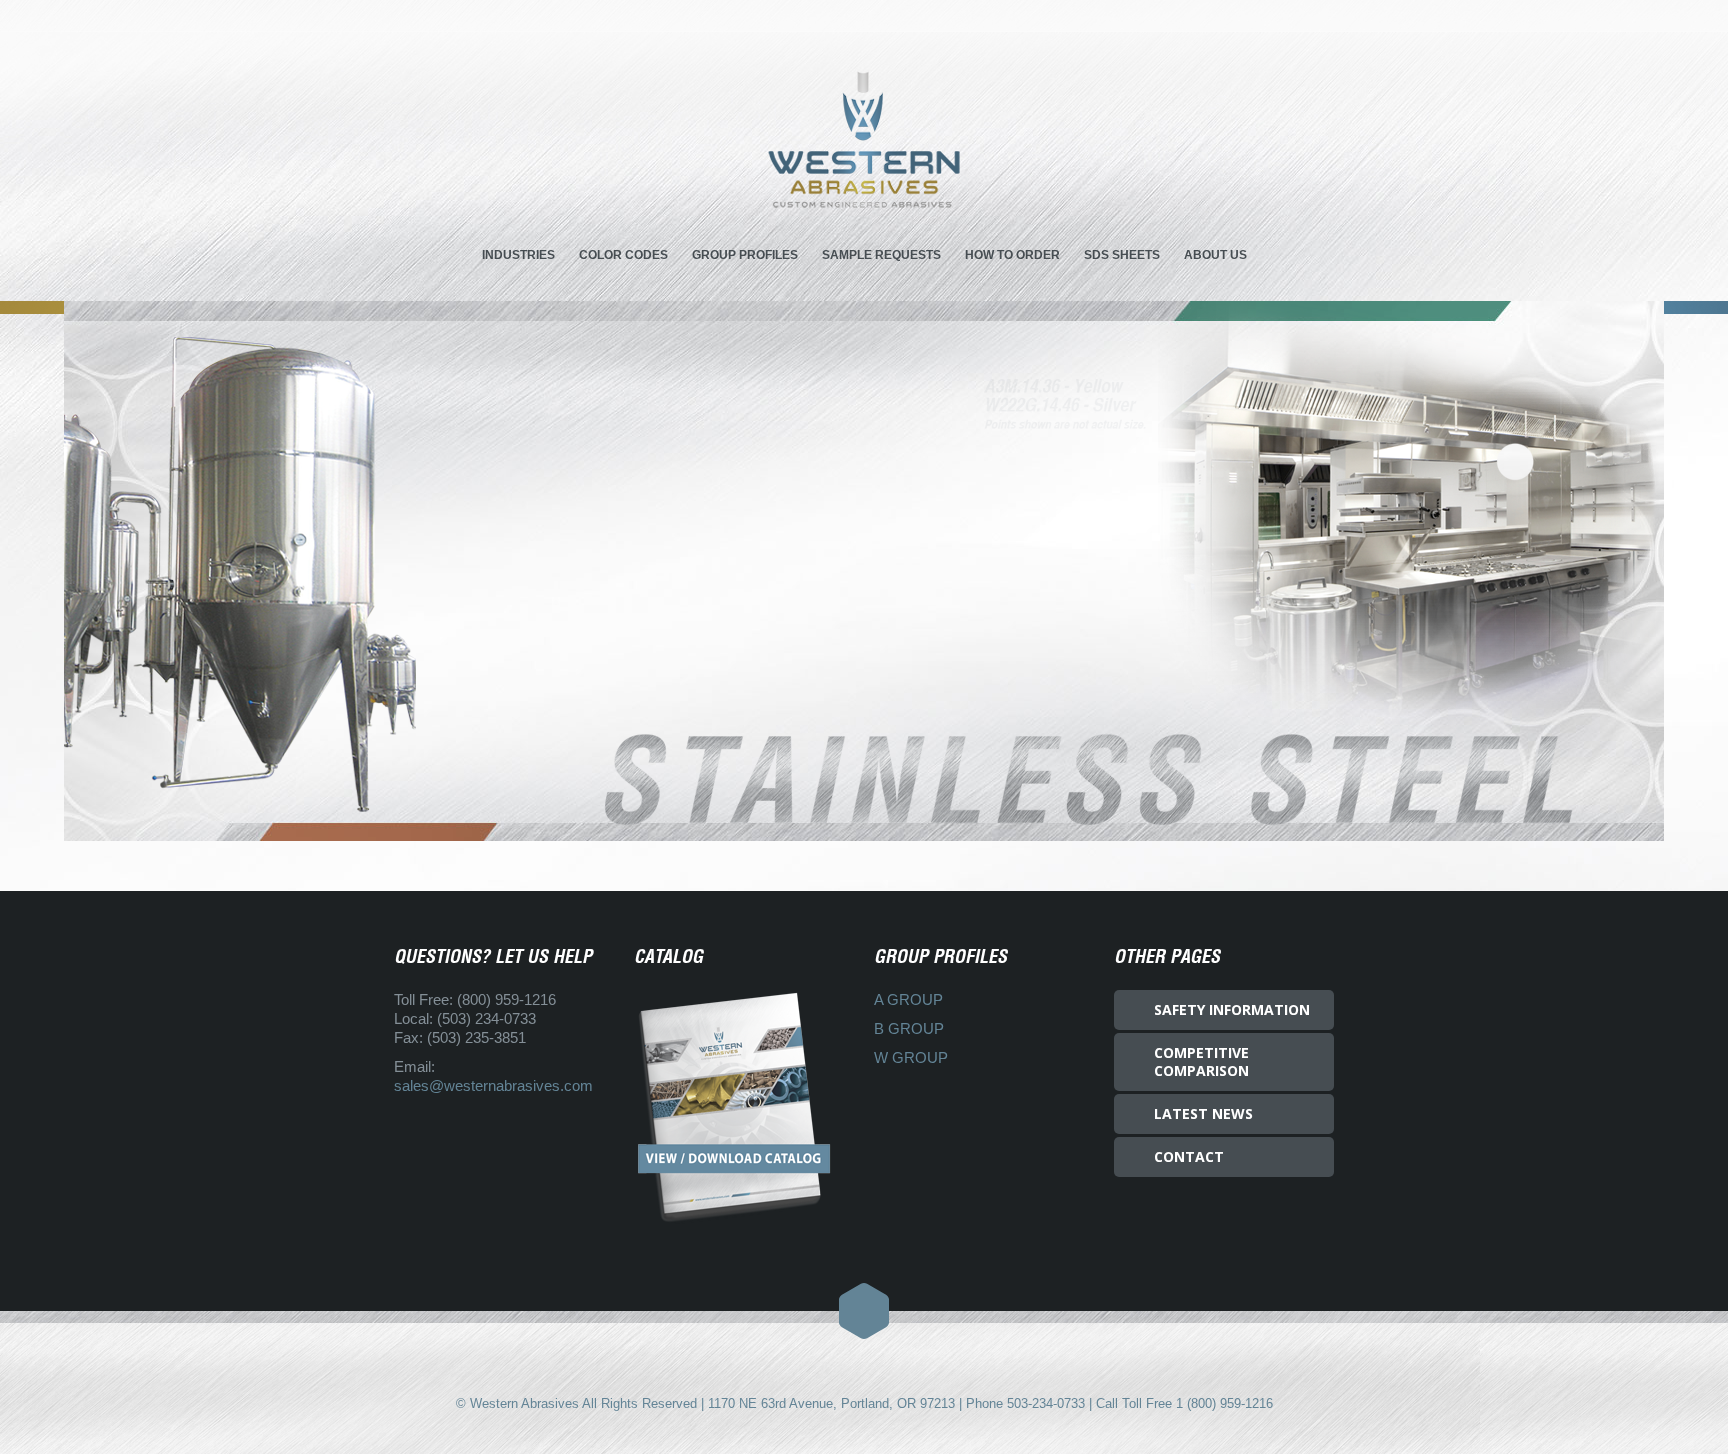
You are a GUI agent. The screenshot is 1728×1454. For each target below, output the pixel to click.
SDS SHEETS (1122, 255)
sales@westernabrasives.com (493, 1085)
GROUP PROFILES (745, 255)
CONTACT (1189, 1156)
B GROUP (909, 1028)
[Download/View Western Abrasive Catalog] (744, 1108)
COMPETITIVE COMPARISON (1201, 1061)
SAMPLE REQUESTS (881, 255)
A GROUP (908, 999)
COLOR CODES (623, 255)
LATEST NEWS (1203, 1113)
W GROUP (911, 1057)
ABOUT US (1215, 255)
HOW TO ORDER (1012, 255)
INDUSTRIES (518, 255)
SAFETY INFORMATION (1232, 1009)
